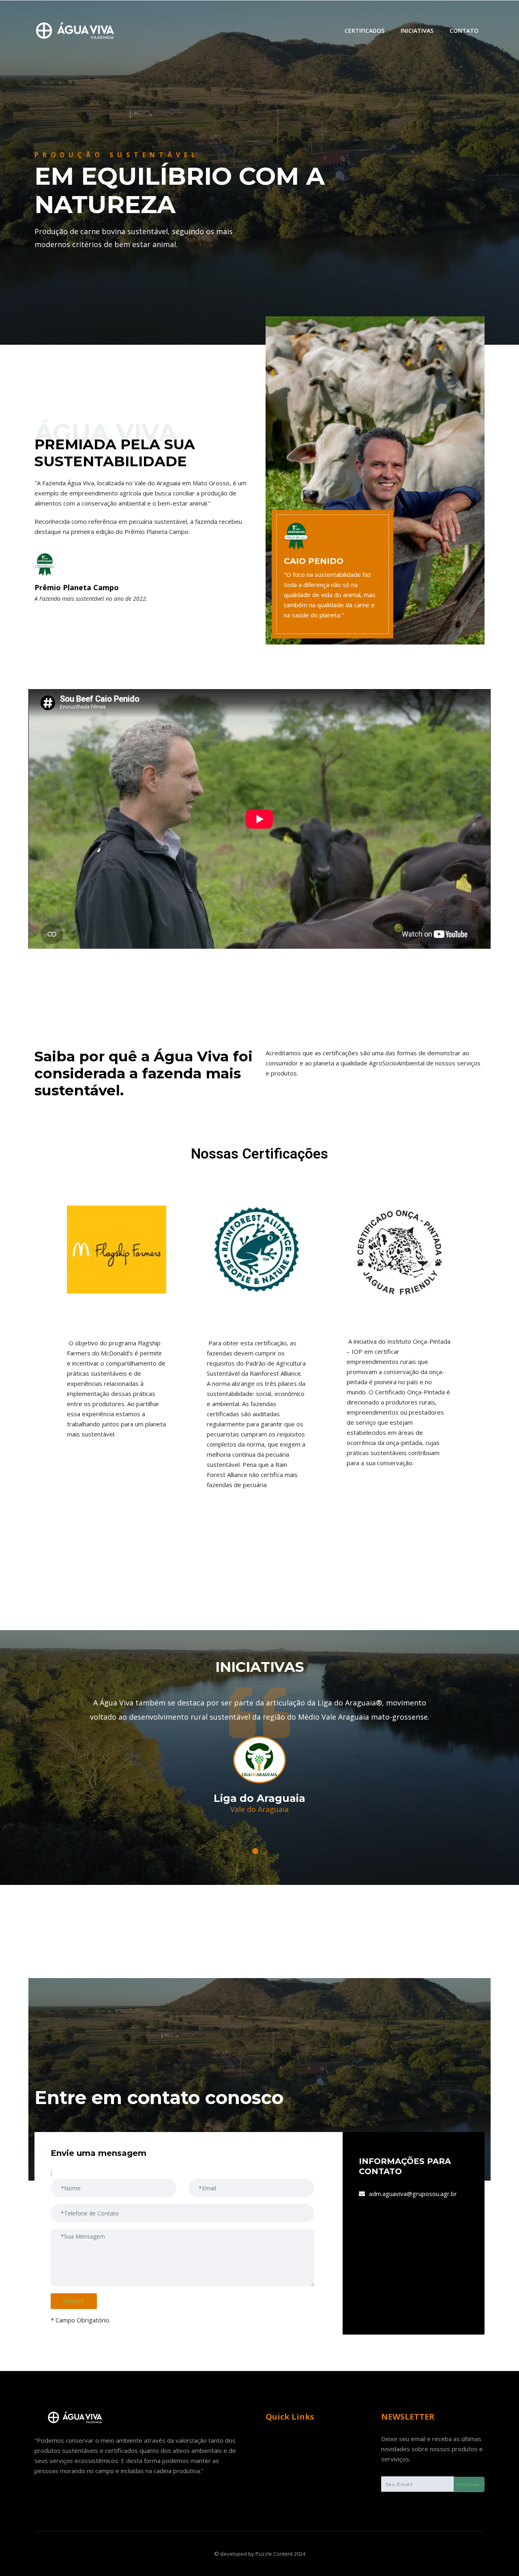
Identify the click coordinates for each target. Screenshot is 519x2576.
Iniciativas (417, 31)
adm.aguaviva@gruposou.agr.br (413, 2194)
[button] (255, 1851)
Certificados (365, 31)
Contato (464, 31)
